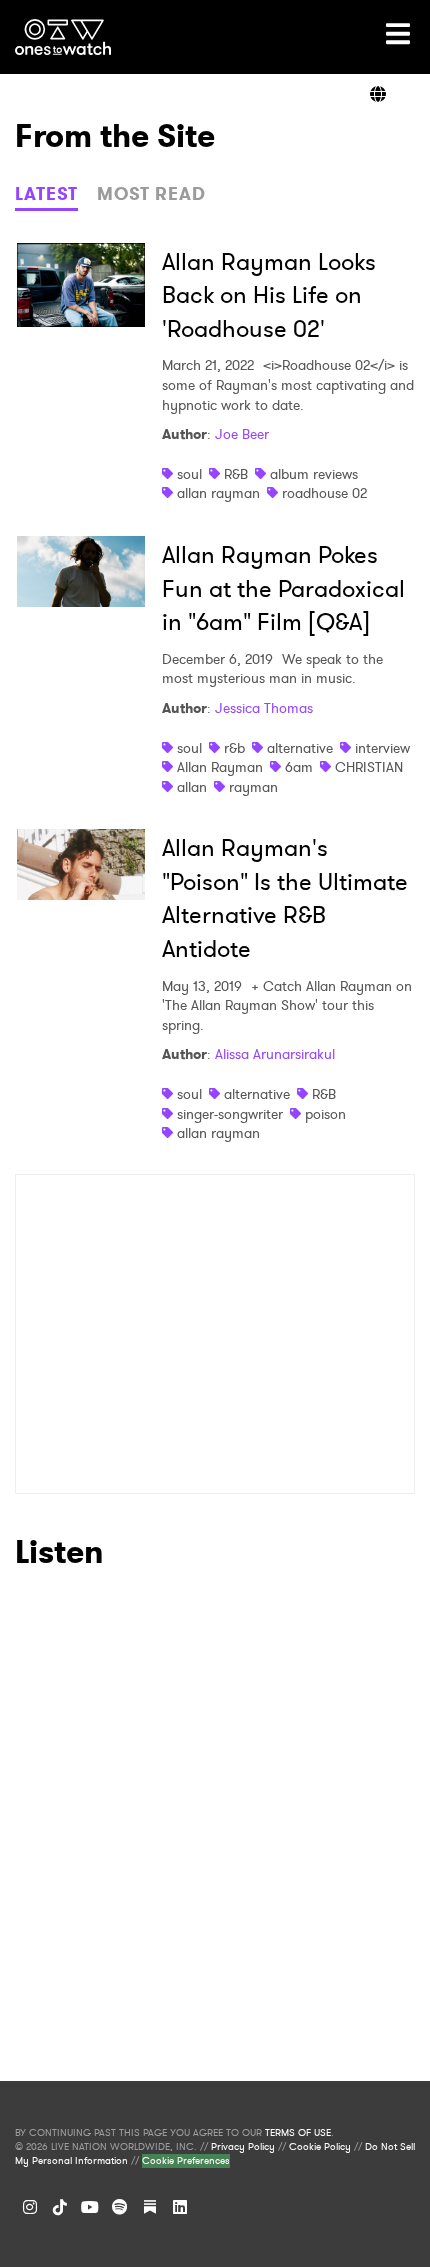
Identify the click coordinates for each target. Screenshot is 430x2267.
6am (299, 767)
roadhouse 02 (324, 493)
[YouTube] (90, 2207)
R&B (236, 474)
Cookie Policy (320, 2147)
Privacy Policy (243, 2147)
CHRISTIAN (369, 767)
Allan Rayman (220, 767)
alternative (300, 748)
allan (192, 787)
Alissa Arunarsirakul (275, 1054)
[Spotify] (120, 2207)
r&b (234, 748)
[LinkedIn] (180, 2207)
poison (325, 1114)
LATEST (46, 194)
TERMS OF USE (298, 2133)
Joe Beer (242, 434)
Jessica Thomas (264, 708)
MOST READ (151, 194)
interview (382, 748)
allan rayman (218, 493)
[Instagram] (30, 2207)
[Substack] (150, 2207)
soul (189, 474)
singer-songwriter (230, 1114)
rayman (253, 787)
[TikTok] (60, 2207)
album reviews (314, 474)
